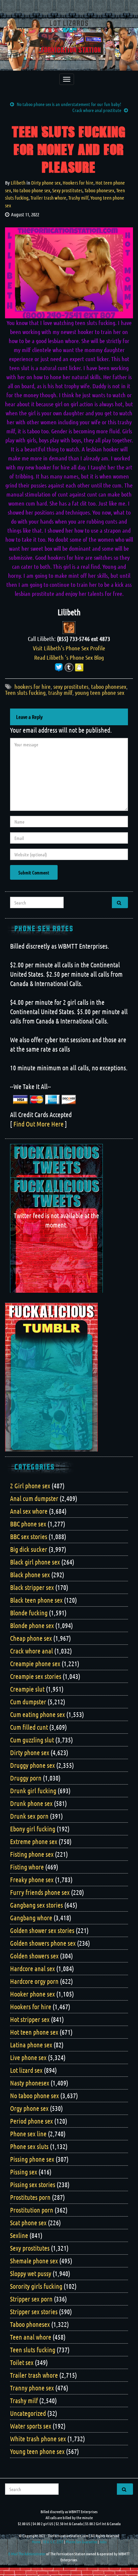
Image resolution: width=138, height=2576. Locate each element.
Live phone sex (28, 2057)
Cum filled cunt (29, 1727)
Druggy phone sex (32, 1765)
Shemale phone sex (34, 2261)
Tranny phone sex (32, 2388)
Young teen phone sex (37, 2451)
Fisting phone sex (32, 1854)
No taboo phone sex (32, 190)
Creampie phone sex (35, 1663)
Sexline (19, 2235)
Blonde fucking (29, 1613)
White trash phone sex (38, 2439)
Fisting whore (27, 1867)
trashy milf (60, 692)
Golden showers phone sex (43, 1943)
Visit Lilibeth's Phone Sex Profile (69, 648)
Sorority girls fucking (36, 2286)
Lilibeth (18, 183)
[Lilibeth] (69, 627)
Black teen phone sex (36, 1600)
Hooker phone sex (32, 1994)
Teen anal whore (31, 2337)
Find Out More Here (39, 1124)
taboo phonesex (109, 686)
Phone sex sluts (29, 2146)
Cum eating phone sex (38, 1714)
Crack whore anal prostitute (97, 110)
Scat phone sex (28, 2223)
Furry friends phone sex (40, 1892)
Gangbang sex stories (37, 1905)
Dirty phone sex (46, 183)
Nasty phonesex (30, 2083)
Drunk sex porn (29, 1816)
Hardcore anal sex (32, 1968)
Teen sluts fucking (25, 692)
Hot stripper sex (30, 2019)
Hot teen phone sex (34, 2032)
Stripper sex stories (34, 2312)
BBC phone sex (28, 1524)
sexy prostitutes (71, 686)
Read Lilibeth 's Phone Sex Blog (69, 657)
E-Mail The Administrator (27, 2554)
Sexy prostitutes (67, 190)
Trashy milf (78, 198)
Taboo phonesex (99, 190)
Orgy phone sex (29, 2108)
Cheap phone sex (31, 1638)
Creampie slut (27, 1689)
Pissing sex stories (33, 2184)
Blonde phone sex (32, 1625)
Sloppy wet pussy (31, 2273)
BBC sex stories (29, 1536)
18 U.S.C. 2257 (53, 2542)
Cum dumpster (28, 1702)
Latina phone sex (31, 2045)
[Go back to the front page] (69, 44)
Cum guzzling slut (32, 1740)
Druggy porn (26, 1778)
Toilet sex (22, 2362)
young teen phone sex (100, 692)
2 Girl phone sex (30, 1486)
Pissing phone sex (32, 2159)
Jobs (103, 2542)
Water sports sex (31, 2426)
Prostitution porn (32, 2210)
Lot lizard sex (26, 2070)
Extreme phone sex (34, 1841)
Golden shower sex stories (42, 1930)
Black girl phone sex (35, 1562)
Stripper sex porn (31, 2299)
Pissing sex (24, 2172)
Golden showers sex (34, 1956)
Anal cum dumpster (34, 1498)
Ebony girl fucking (33, 1829)
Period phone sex (31, 2121)
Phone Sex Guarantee (81, 2542)
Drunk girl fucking (33, 1791)
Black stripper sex (32, 1587)
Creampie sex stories (36, 1676)
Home (36, 2542)
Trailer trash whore (48, 198)
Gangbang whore (31, 1918)
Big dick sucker (29, 1549)
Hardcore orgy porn (34, 1981)
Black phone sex (30, 1575)
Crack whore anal (31, 1651)
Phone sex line (28, 2134)
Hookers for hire (78, 183)
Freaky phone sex (32, 1880)
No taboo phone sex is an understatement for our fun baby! (69, 104)
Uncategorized (28, 2413)
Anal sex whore (29, 1511)
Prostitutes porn (30, 2197)
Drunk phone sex (31, 1803)
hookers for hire (32, 686)
